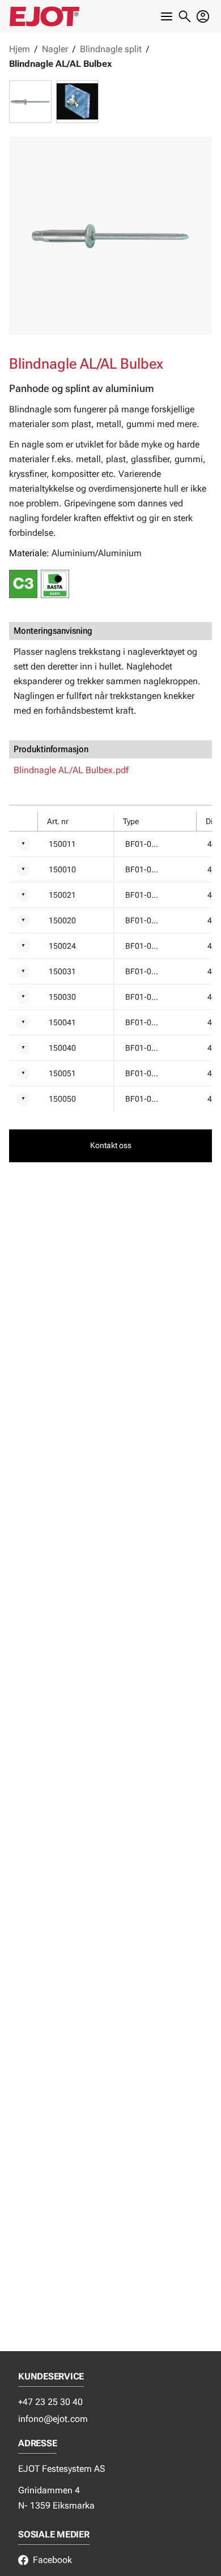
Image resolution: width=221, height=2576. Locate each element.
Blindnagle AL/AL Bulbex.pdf (71, 770)
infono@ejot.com (53, 2419)
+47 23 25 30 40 (50, 2402)
